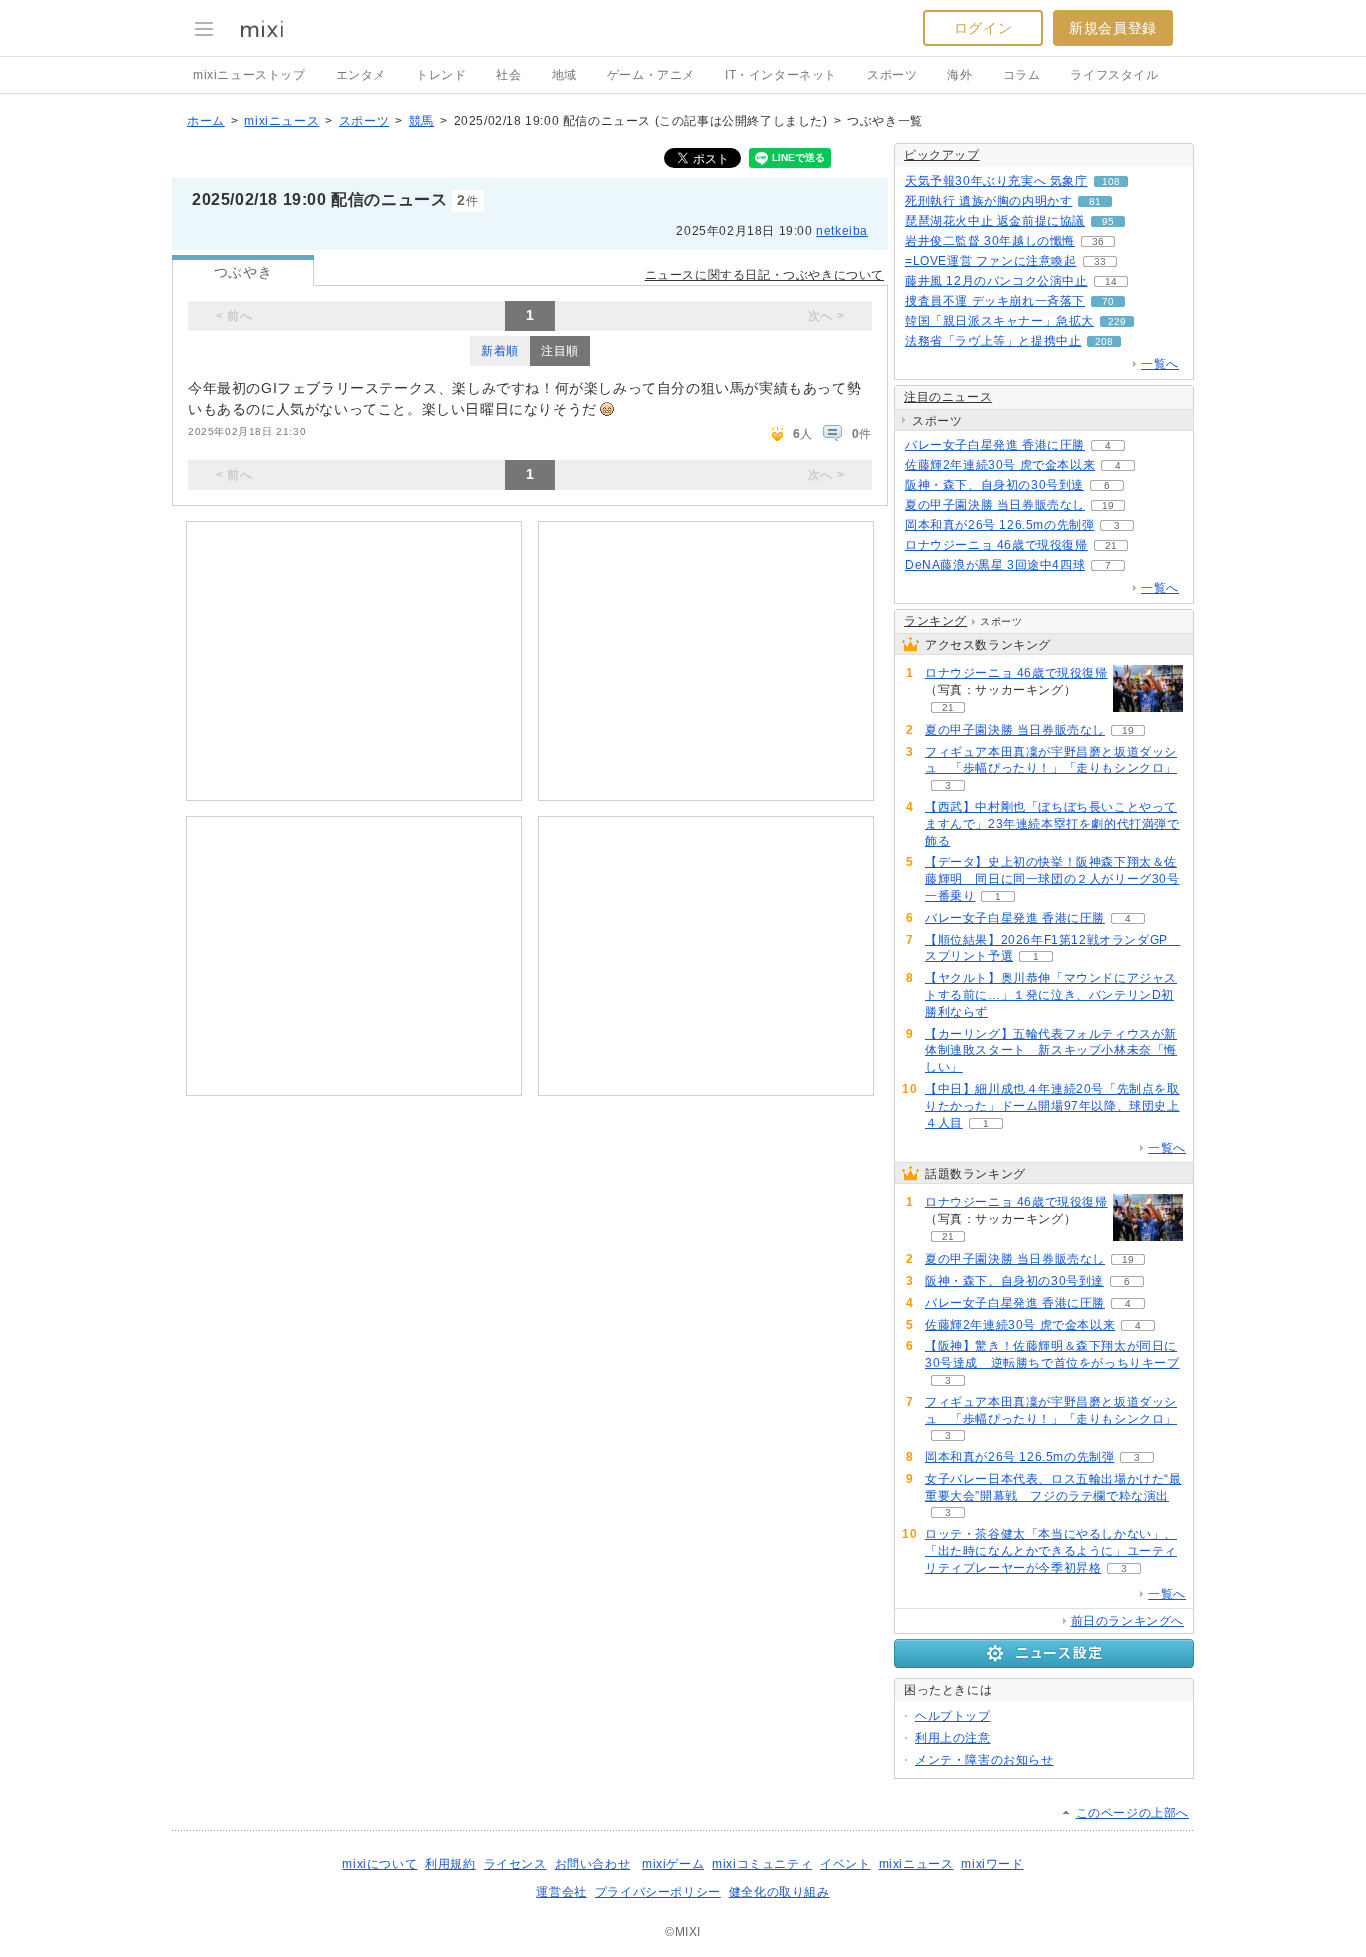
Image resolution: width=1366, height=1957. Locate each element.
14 (1111, 281)
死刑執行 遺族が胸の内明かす (988, 201)
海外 (959, 75)
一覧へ (1160, 364)
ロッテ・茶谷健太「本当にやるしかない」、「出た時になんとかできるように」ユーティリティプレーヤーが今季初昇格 (1051, 1551)
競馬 (421, 121)
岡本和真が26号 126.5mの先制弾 (999, 525)
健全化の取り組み (779, 1892)
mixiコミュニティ (762, 1864)
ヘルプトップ (953, 1716)
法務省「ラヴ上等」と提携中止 (993, 341)
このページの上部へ (1132, 1813)
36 (1098, 241)
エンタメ (361, 75)
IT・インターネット (781, 75)
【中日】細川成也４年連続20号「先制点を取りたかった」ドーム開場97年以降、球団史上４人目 (1052, 1106)
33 (1100, 261)
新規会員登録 (1113, 28)
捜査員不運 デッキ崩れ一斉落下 (995, 301)
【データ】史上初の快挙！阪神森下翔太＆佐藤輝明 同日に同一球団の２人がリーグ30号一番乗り (1052, 879)
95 (1108, 221)
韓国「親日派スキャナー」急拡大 (999, 321)
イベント (845, 1864)
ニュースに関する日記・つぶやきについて (764, 275)
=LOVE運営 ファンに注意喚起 (991, 261)
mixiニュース (281, 121)
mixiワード (992, 1864)
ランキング (935, 621)
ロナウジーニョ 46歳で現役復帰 (996, 545)
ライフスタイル (1114, 75)
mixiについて (379, 1864)
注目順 (560, 351)
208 (1104, 341)
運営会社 (561, 1892)
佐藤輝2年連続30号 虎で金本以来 (1000, 465)
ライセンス (515, 1864)
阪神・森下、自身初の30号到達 (994, 485)
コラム (1022, 75)
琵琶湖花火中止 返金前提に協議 (995, 221)
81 (1095, 201)
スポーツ (892, 75)
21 (1111, 545)
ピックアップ (942, 155)
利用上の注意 (953, 1738)
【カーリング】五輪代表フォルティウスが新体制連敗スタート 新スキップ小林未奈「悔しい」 (1051, 1051)
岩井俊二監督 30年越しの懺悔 (990, 241)
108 (1111, 181)
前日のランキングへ (1127, 1621)
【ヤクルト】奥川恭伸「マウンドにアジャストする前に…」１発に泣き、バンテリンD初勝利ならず (1051, 995)
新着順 (500, 351)
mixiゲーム (673, 1864)
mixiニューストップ (249, 75)
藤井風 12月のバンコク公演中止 (996, 281)
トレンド (441, 75)
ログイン (983, 28)
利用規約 (450, 1864)
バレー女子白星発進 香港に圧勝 (995, 445)
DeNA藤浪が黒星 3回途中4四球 (995, 565)
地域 (564, 75)
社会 (508, 75)
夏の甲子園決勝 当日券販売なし (995, 505)
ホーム (206, 121)
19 (1108, 505)
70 (1108, 301)
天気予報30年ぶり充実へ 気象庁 (996, 181)
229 (1117, 321)
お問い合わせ (593, 1864)
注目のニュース (948, 397)
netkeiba (842, 231)
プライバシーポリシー (658, 1892)
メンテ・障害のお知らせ (984, 1760)
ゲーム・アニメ (651, 75)
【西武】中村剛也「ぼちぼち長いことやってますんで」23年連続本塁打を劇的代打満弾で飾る (1052, 824)
